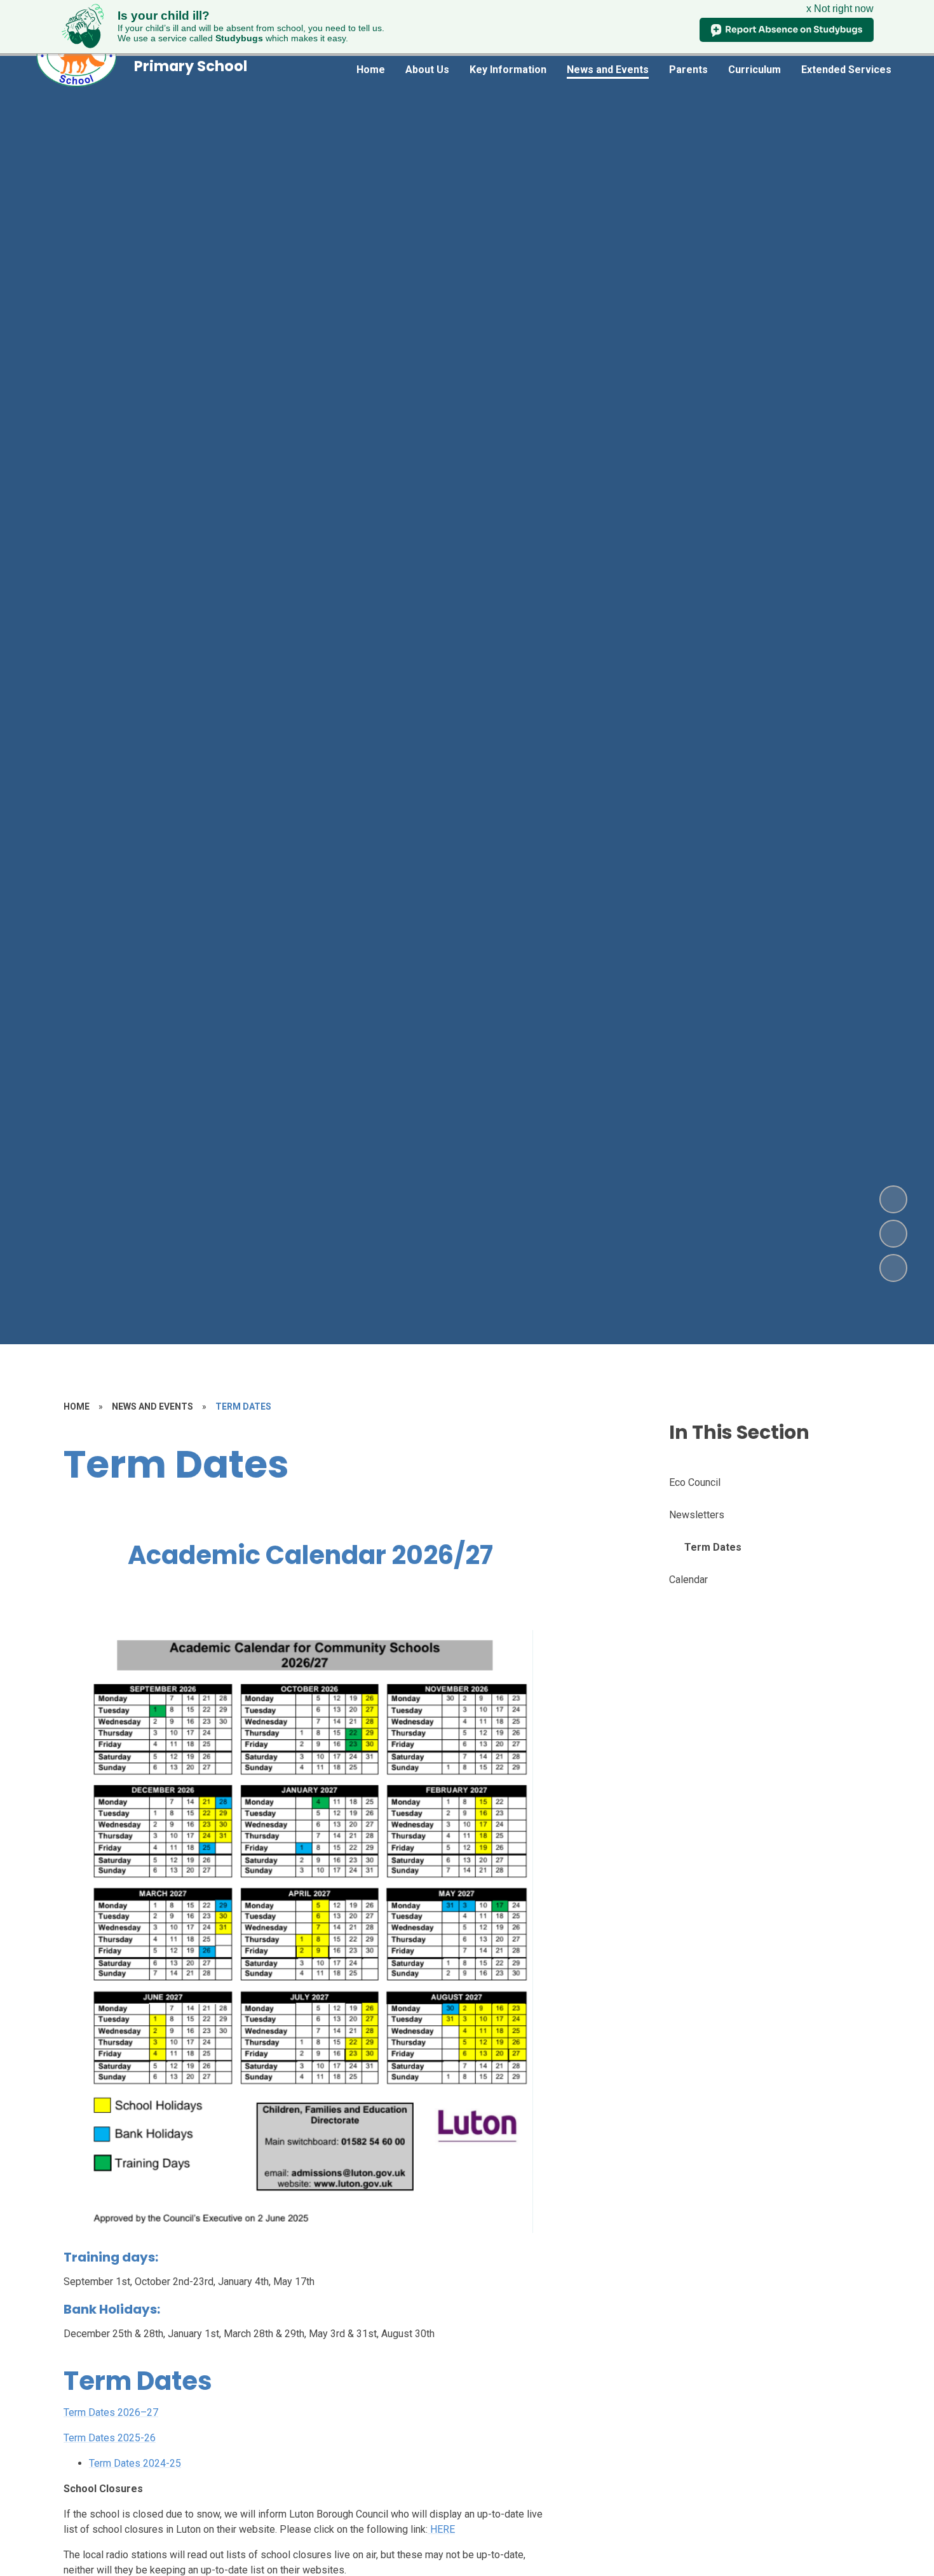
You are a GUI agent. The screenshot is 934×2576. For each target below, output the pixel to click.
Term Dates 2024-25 (135, 2463)
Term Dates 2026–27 (111, 2412)
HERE (441, 2529)
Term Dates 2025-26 (110, 2438)
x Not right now (840, 9)
